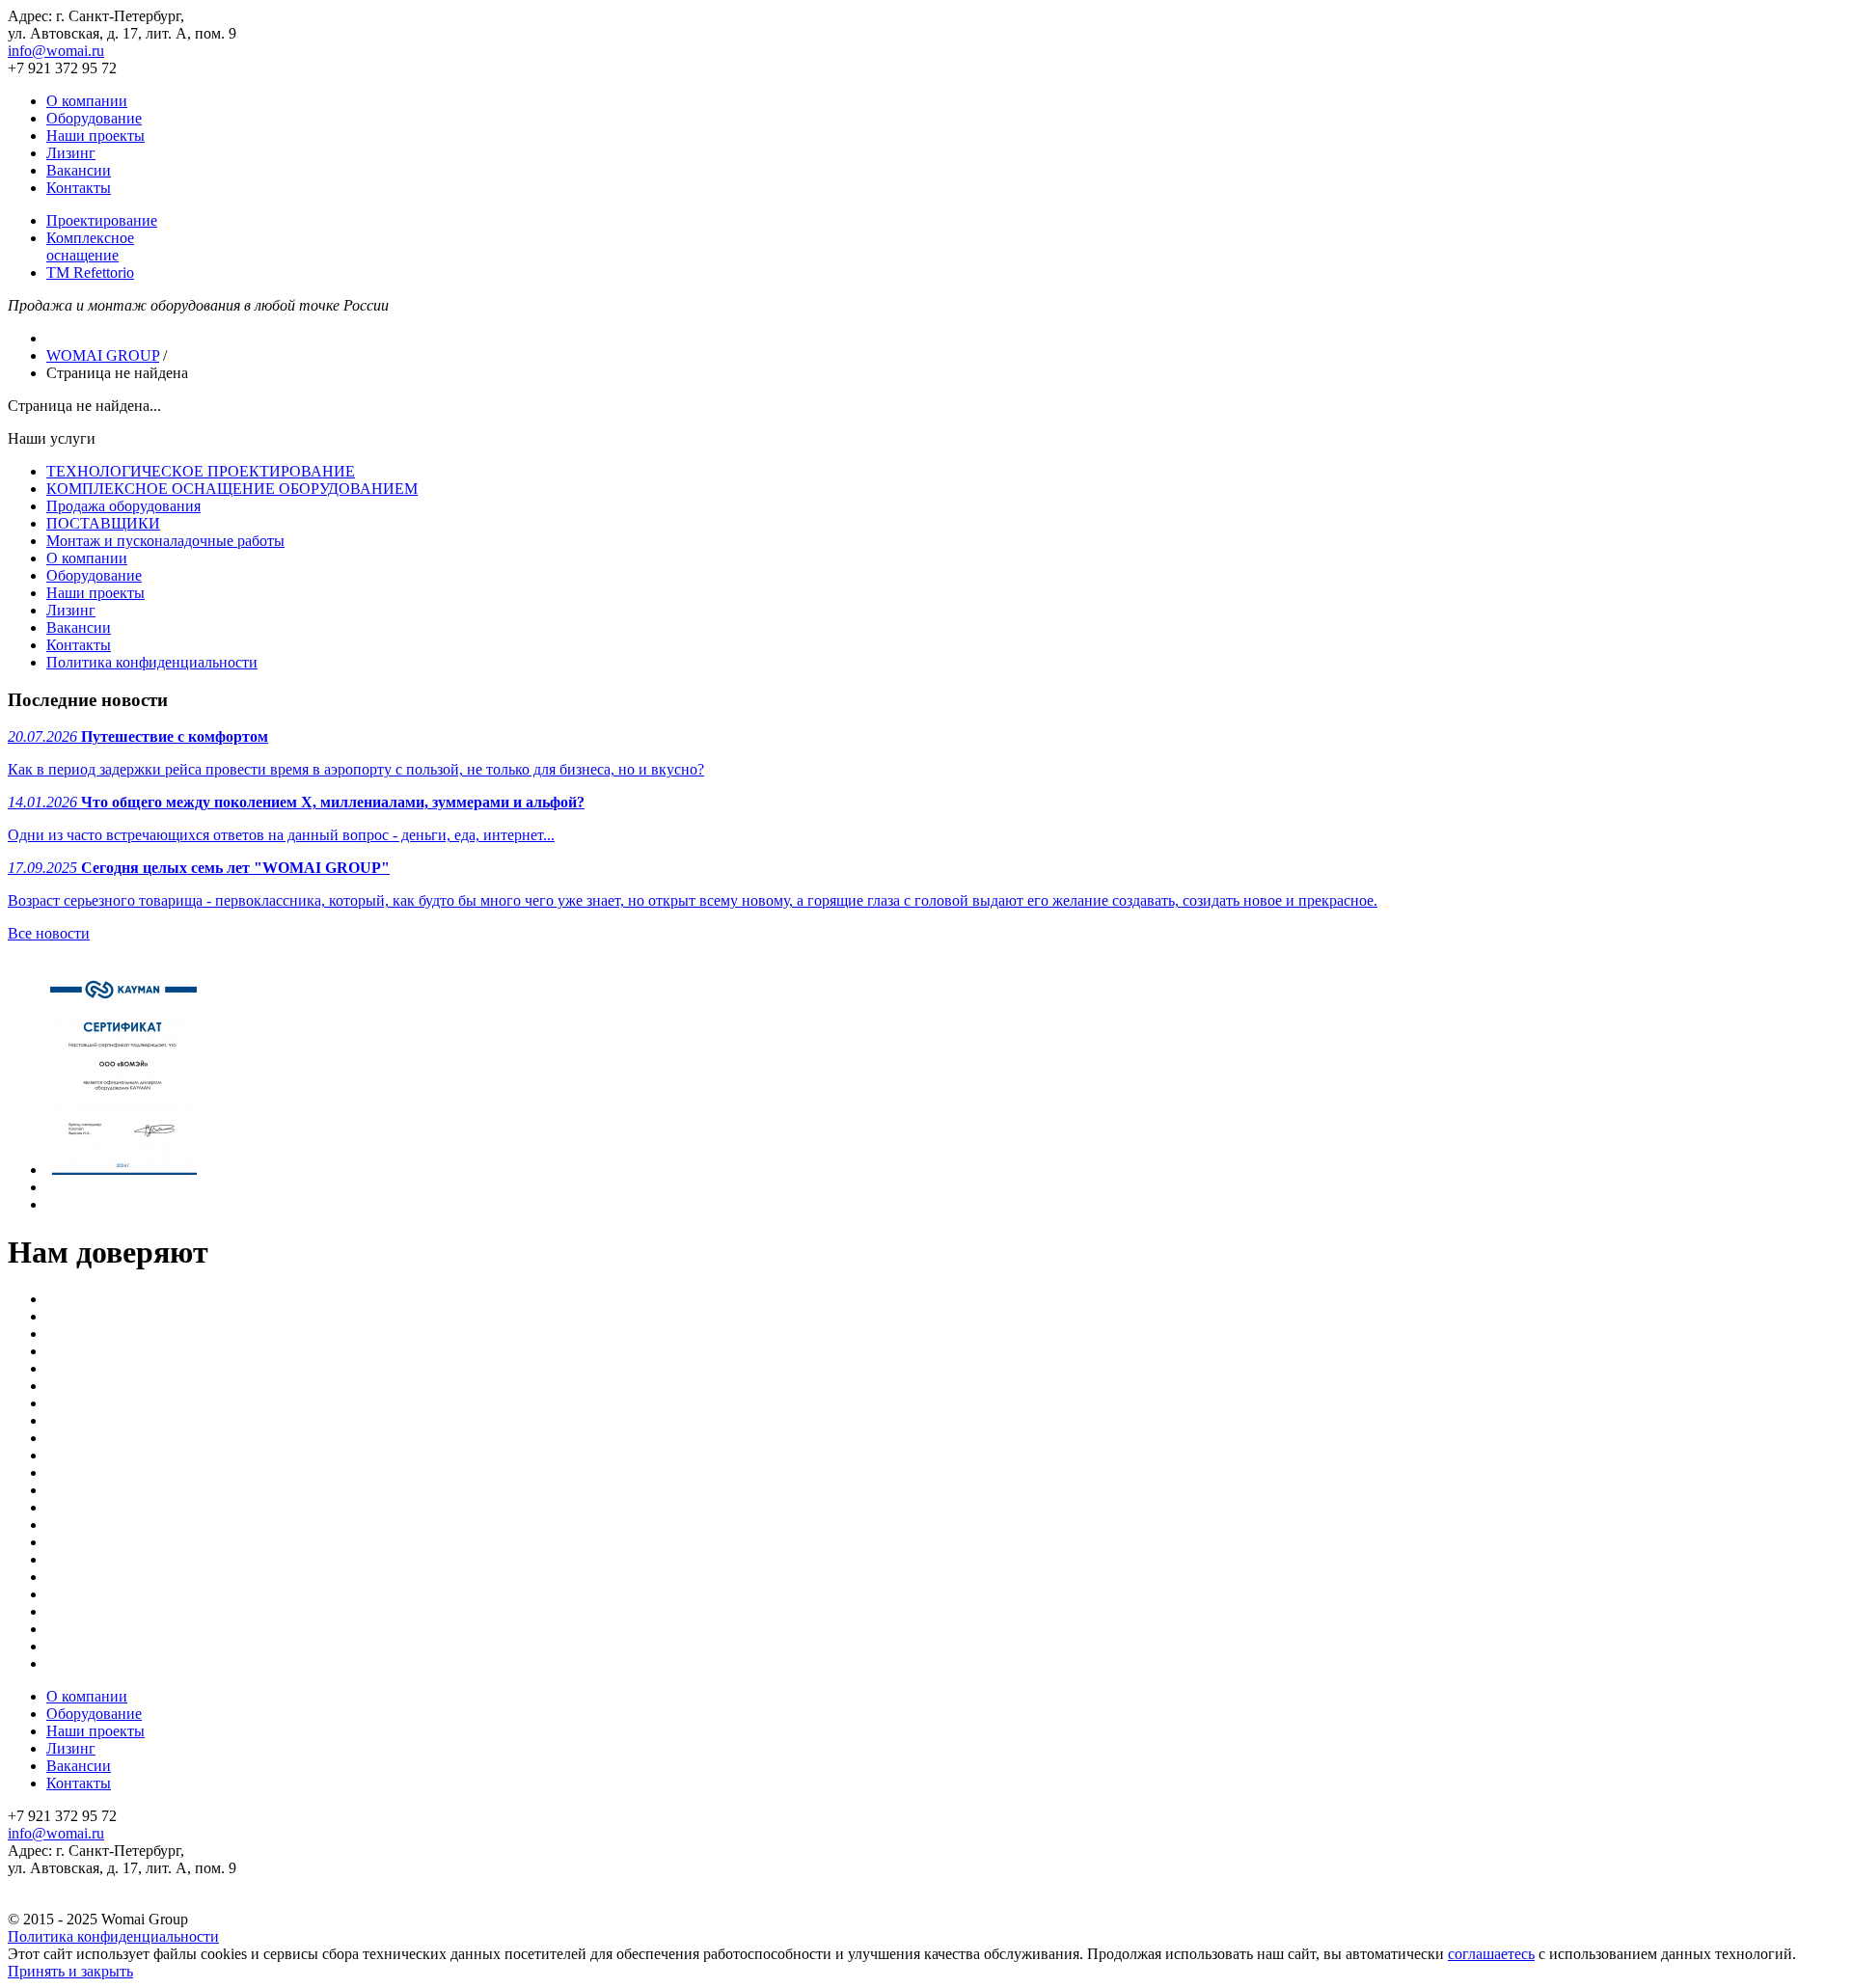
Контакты (79, 188)
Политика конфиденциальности (152, 662)
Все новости (49, 933)
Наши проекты (95, 136)
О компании (87, 101)
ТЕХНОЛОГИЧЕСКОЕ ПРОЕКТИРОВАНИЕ (201, 471)
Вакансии (79, 170)
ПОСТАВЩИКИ (103, 523)
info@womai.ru (56, 51)
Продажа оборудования (123, 506)
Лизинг (71, 153)
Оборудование (94, 118)
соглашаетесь (1491, 1954)
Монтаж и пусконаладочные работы (165, 541)
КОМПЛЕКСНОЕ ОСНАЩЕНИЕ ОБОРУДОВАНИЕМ (232, 489)
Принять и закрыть (70, 1971)
